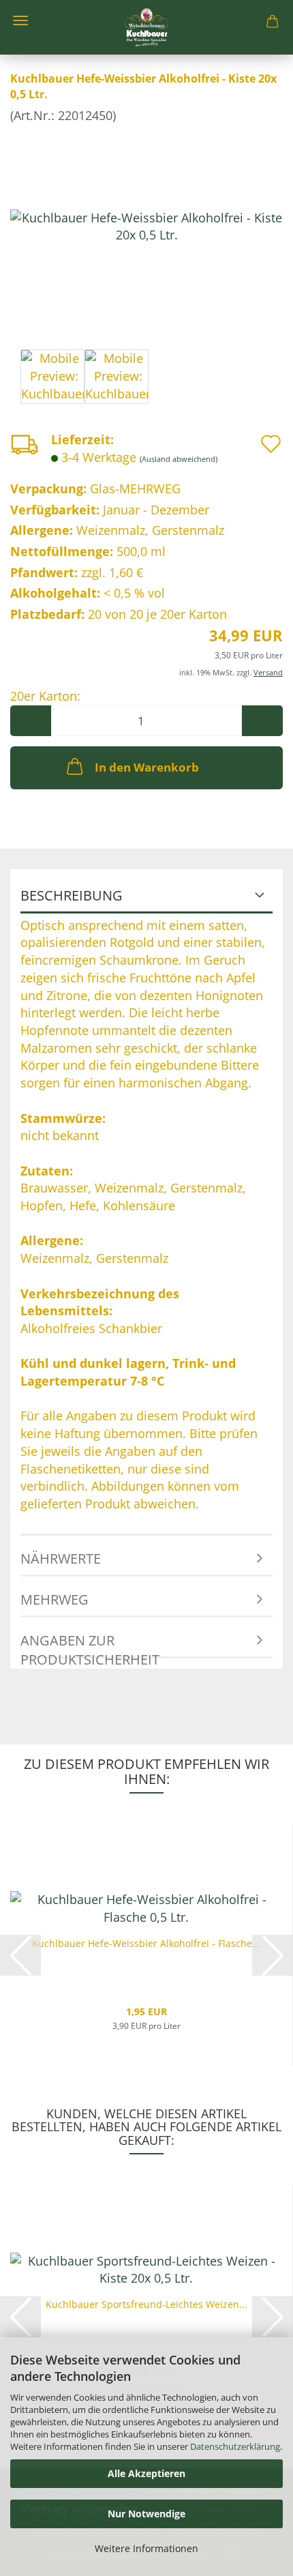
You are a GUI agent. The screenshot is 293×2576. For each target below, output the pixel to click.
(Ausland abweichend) (179, 459)
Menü (20, 20)
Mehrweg (55, 1599)
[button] (31, 721)
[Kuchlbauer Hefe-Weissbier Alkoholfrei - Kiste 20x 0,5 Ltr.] (146, 225)
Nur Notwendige (146, 2514)
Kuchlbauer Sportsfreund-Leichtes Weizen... (146, 2304)
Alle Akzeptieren (146, 2473)
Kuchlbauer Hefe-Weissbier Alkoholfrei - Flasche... (146, 1943)
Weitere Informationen (146, 2548)
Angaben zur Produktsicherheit (90, 1645)
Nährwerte (61, 1558)
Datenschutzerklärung (235, 2446)
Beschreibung (72, 895)
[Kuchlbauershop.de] (146, 27)
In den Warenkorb (147, 767)
